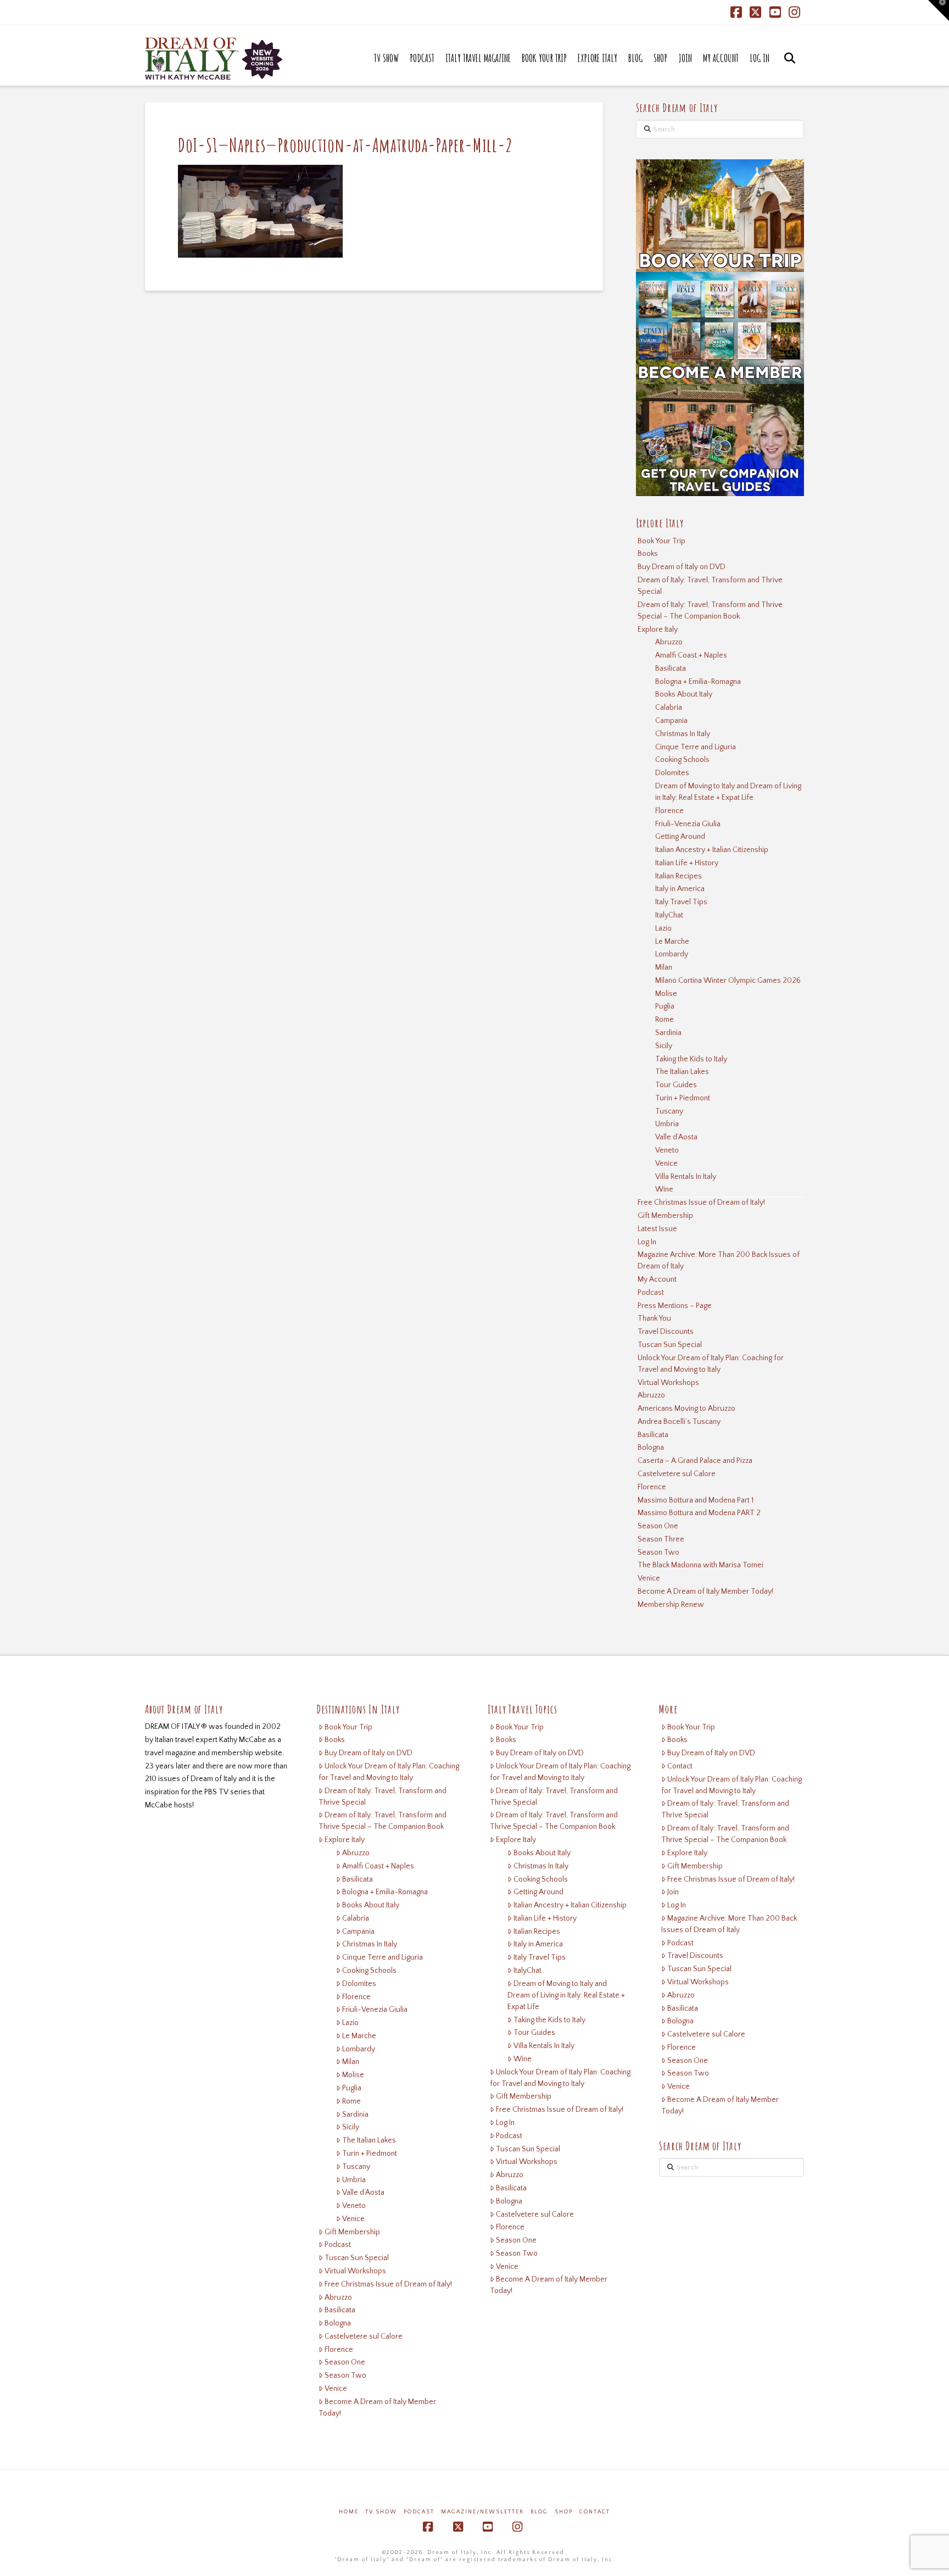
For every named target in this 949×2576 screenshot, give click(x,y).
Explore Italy (658, 630)
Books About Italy (684, 694)
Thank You (654, 1318)
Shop (564, 2512)
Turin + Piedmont (683, 1098)
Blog (539, 2512)
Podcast (651, 1293)
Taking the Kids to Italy (691, 1059)
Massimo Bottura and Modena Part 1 (696, 1500)
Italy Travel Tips (681, 902)
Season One (658, 1526)
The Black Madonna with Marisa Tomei (700, 1565)
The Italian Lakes (682, 1072)
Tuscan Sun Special (670, 1345)
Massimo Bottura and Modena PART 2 (699, 1513)
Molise (666, 994)
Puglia (665, 1006)
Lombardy (672, 954)
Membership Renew (671, 1605)
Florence (669, 811)
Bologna (651, 1448)
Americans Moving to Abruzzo (686, 1409)
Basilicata (671, 669)
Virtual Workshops (668, 1383)
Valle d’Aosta (676, 1137)
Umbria (667, 1124)
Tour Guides (676, 1085)
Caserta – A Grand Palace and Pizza (695, 1461)
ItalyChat (669, 915)
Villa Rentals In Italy (686, 1177)
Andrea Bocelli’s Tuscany (679, 1422)
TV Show (381, 2512)
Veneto (667, 1150)
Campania (671, 721)
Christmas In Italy (683, 734)
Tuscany (669, 1111)
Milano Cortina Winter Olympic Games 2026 (728, 981)
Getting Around (680, 837)
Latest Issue (657, 1229)
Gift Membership (665, 1216)
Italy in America (680, 889)
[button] (939, 10)
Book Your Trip (661, 541)
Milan (664, 967)
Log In (647, 1242)
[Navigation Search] (789, 69)
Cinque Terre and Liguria (696, 747)
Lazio (663, 928)
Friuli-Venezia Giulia (688, 824)
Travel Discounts (666, 1332)
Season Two (658, 1553)
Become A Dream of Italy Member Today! (705, 1592)
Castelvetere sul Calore (677, 1474)
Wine (664, 1189)
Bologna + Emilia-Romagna (698, 682)
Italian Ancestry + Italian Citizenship (712, 850)
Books (648, 554)
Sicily (664, 1046)
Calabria (669, 708)
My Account (657, 1279)
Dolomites (672, 773)
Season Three (661, 1539)
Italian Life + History (687, 863)
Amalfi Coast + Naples (691, 655)
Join (673, 1892)
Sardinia (668, 1033)
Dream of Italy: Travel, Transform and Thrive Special (710, 586)
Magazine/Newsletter (482, 2512)
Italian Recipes (679, 876)
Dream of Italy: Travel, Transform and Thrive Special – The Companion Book (710, 611)
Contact (680, 1766)
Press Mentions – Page (675, 1306)
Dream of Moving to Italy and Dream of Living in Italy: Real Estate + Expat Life (728, 792)
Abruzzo (669, 642)
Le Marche (672, 942)
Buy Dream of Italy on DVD (682, 567)
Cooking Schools (682, 760)
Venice (666, 1164)
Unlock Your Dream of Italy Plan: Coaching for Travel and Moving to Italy (711, 1364)
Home (349, 2512)
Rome (665, 1020)
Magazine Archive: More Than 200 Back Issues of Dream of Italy (719, 1261)
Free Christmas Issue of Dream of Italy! (701, 1203)
